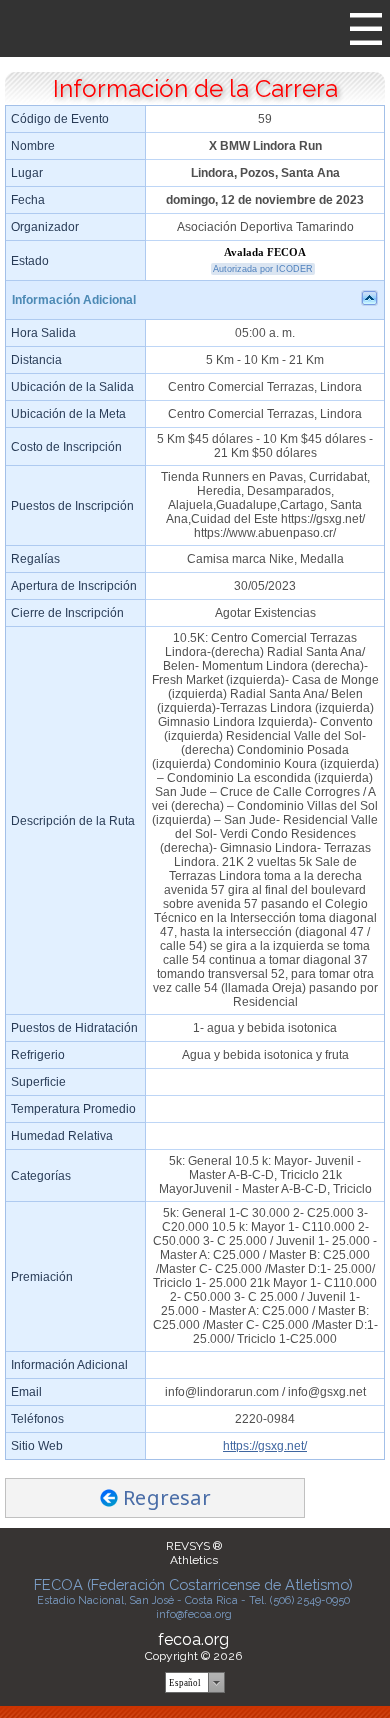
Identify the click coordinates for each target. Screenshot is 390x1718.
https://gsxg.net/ (265, 1446)
